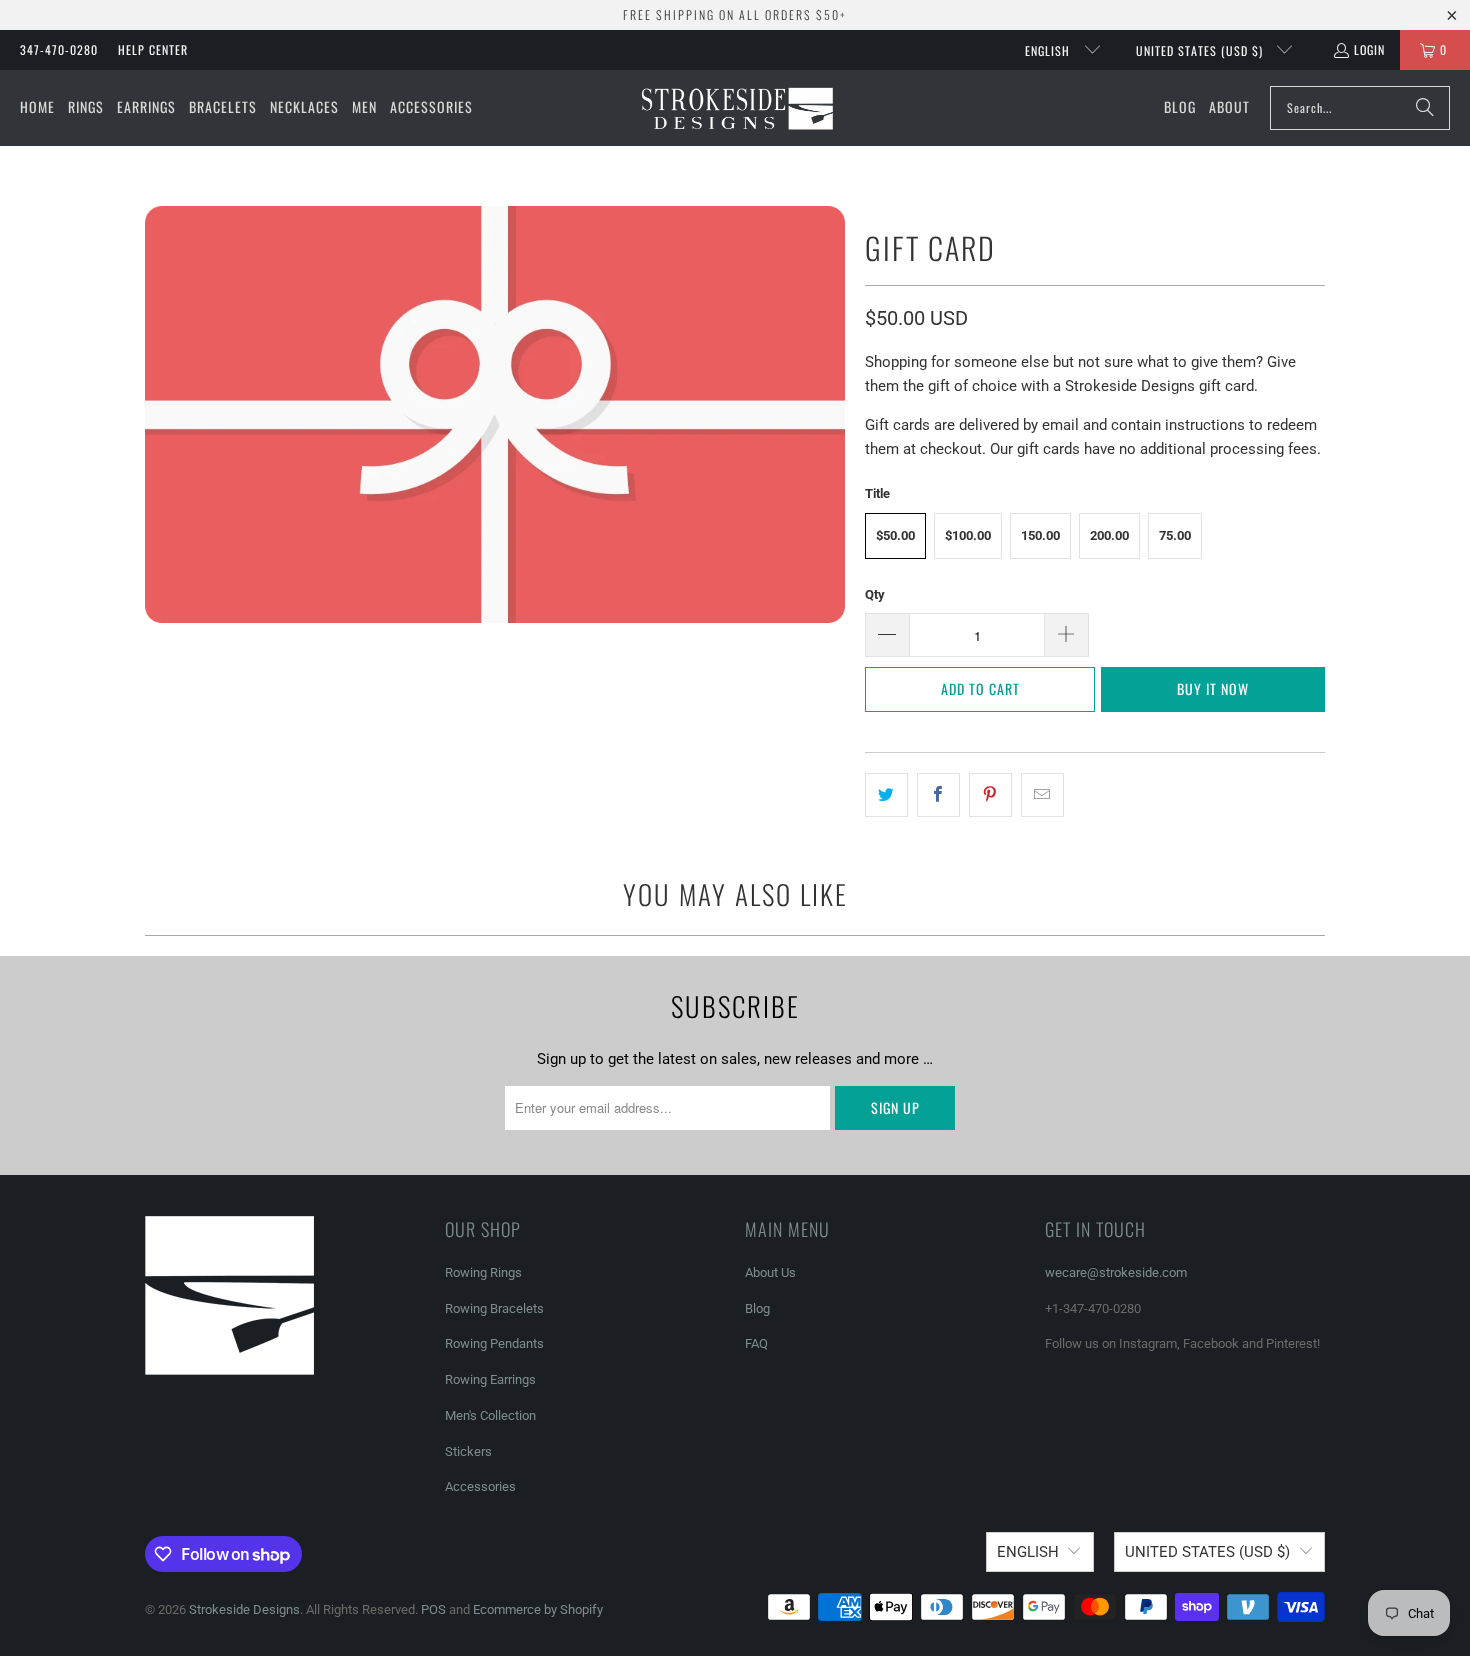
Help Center (153, 49)
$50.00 (895, 535)
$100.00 (968, 535)
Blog (757, 1308)
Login (1369, 49)
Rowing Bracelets (494, 1308)
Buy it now (1213, 688)
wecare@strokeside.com (1116, 1272)
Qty (875, 594)
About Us (770, 1272)
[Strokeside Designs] (736, 108)
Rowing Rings (483, 1272)
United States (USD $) (1201, 50)
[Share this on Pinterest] (990, 795)
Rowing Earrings (490, 1379)
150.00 (1040, 535)
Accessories (480, 1486)
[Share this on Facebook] (938, 795)
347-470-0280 (59, 49)
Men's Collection (490, 1415)
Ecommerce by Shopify (538, 1609)
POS (433, 1609)
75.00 (1175, 535)
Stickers (468, 1451)
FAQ (756, 1343)
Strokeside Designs (244, 1609)
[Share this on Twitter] (886, 795)
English (1049, 50)
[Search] (1425, 108)
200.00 (1109, 535)
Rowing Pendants (494, 1343)
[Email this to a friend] (1042, 795)
